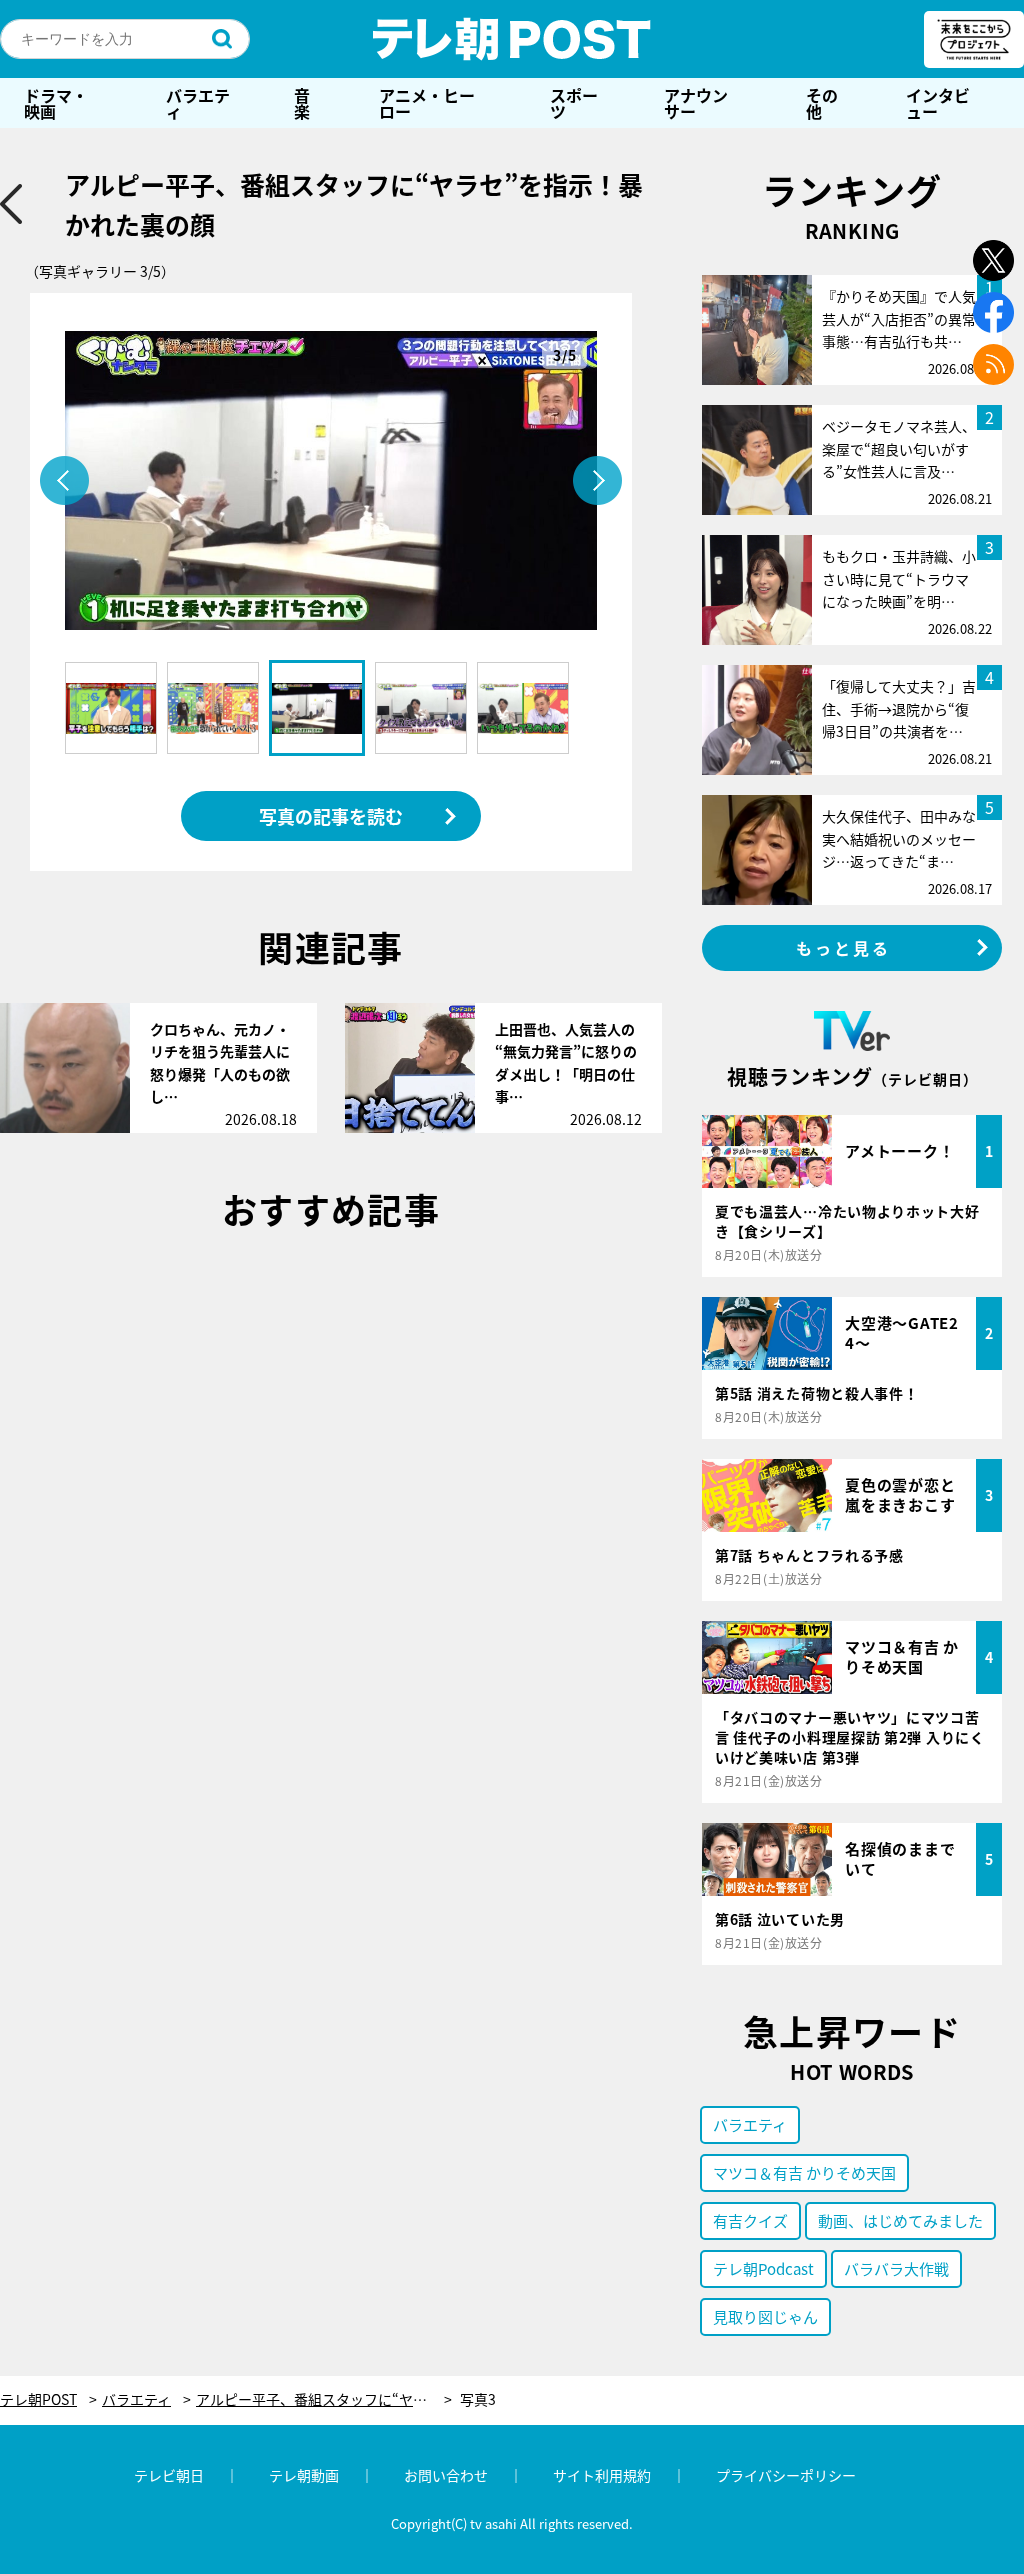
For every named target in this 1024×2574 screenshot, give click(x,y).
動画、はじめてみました (900, 2220)
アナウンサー (696, 103)
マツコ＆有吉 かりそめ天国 (804, 2172)
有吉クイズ (750, 2220)
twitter (993, 260)
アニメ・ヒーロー (427, 103)
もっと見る (844, 948)
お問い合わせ (446, 2475)
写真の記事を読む (331, 816)
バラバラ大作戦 (896, 2268)
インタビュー (938, 103)
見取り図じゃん (765, 2316)
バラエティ (198, 103)
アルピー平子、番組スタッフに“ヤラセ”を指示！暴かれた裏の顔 (324, 2399)
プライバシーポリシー (786, 2475)
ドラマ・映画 (56, 103)
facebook (993, 312)
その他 (822, 103)
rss (993, 364)
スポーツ (574, 103)
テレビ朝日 (169, 2475)
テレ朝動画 (304, 2475)
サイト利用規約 (602, 2475)
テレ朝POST (512, 39)
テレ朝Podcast (763, 2268)
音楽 (302, 103)
